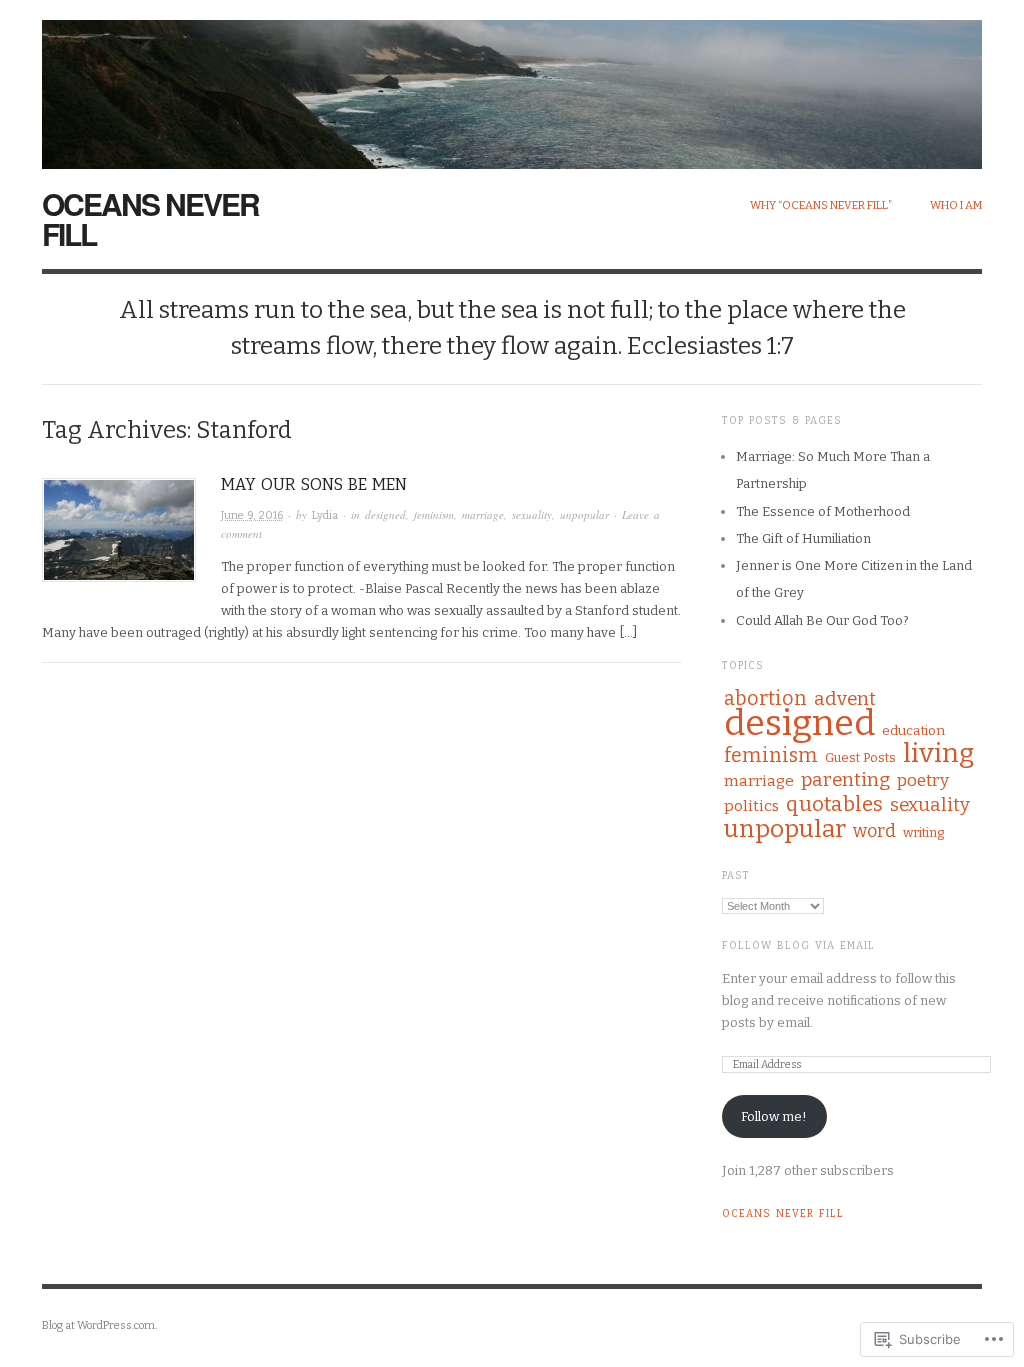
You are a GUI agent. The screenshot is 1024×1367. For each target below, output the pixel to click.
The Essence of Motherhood (823, 511)
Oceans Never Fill (150, 218)
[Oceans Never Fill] (512, 83)
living (938, 753)
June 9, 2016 (252, 515)
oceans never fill (783, 1214)
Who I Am (956, 205)
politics (751, 806)
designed (385, 514)
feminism (434, 514)
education (913, 730)
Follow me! (774, 1116)
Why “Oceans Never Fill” (821, 205)
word (874, 831)
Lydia (325, 515)
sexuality (532, 514)
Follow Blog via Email (798, 946)
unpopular (584, 514)
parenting (845, 779)
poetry (923, 780)
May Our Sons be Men (314, 484)
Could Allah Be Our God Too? (822, 620)
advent (845, 698)
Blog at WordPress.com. (99, 1325)
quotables (834, 804)
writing (923, 832)
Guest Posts (860, 757)
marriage (483, 514)
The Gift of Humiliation (803, 538)
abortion (765, 698)
